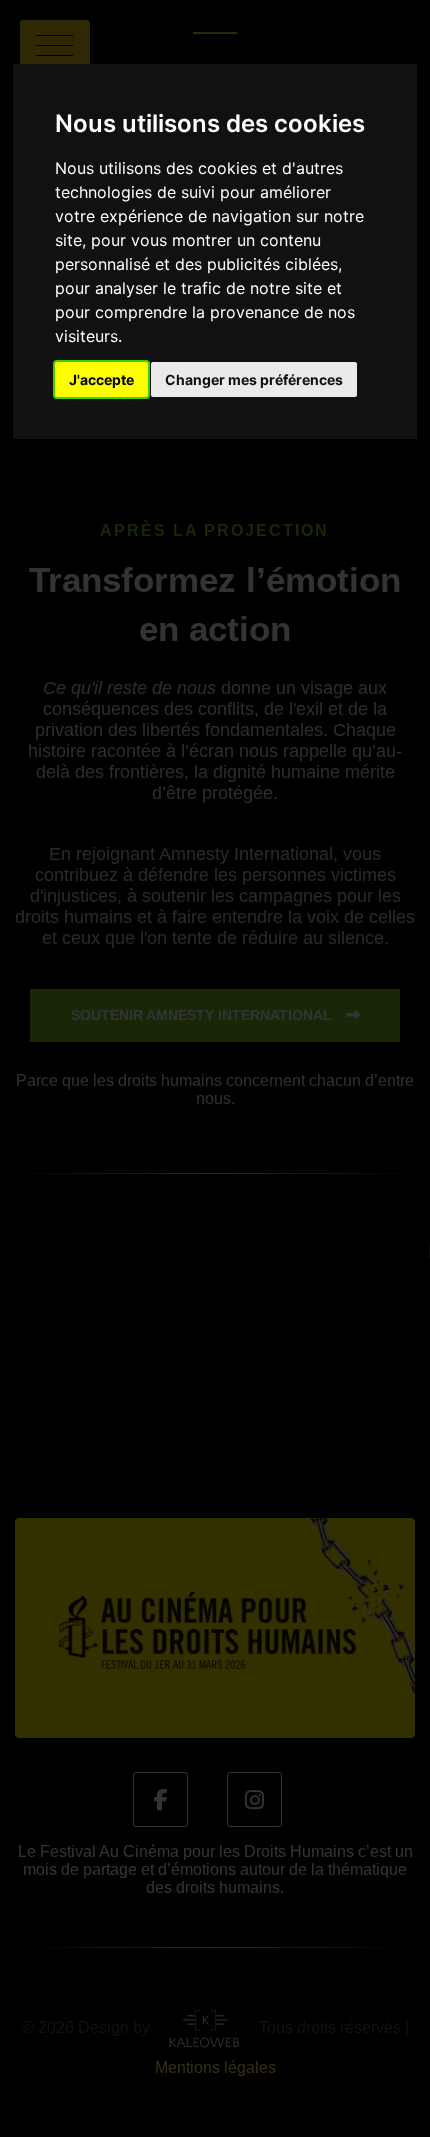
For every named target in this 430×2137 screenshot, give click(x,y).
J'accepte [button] (101, 379)
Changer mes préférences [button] (254, 379)
